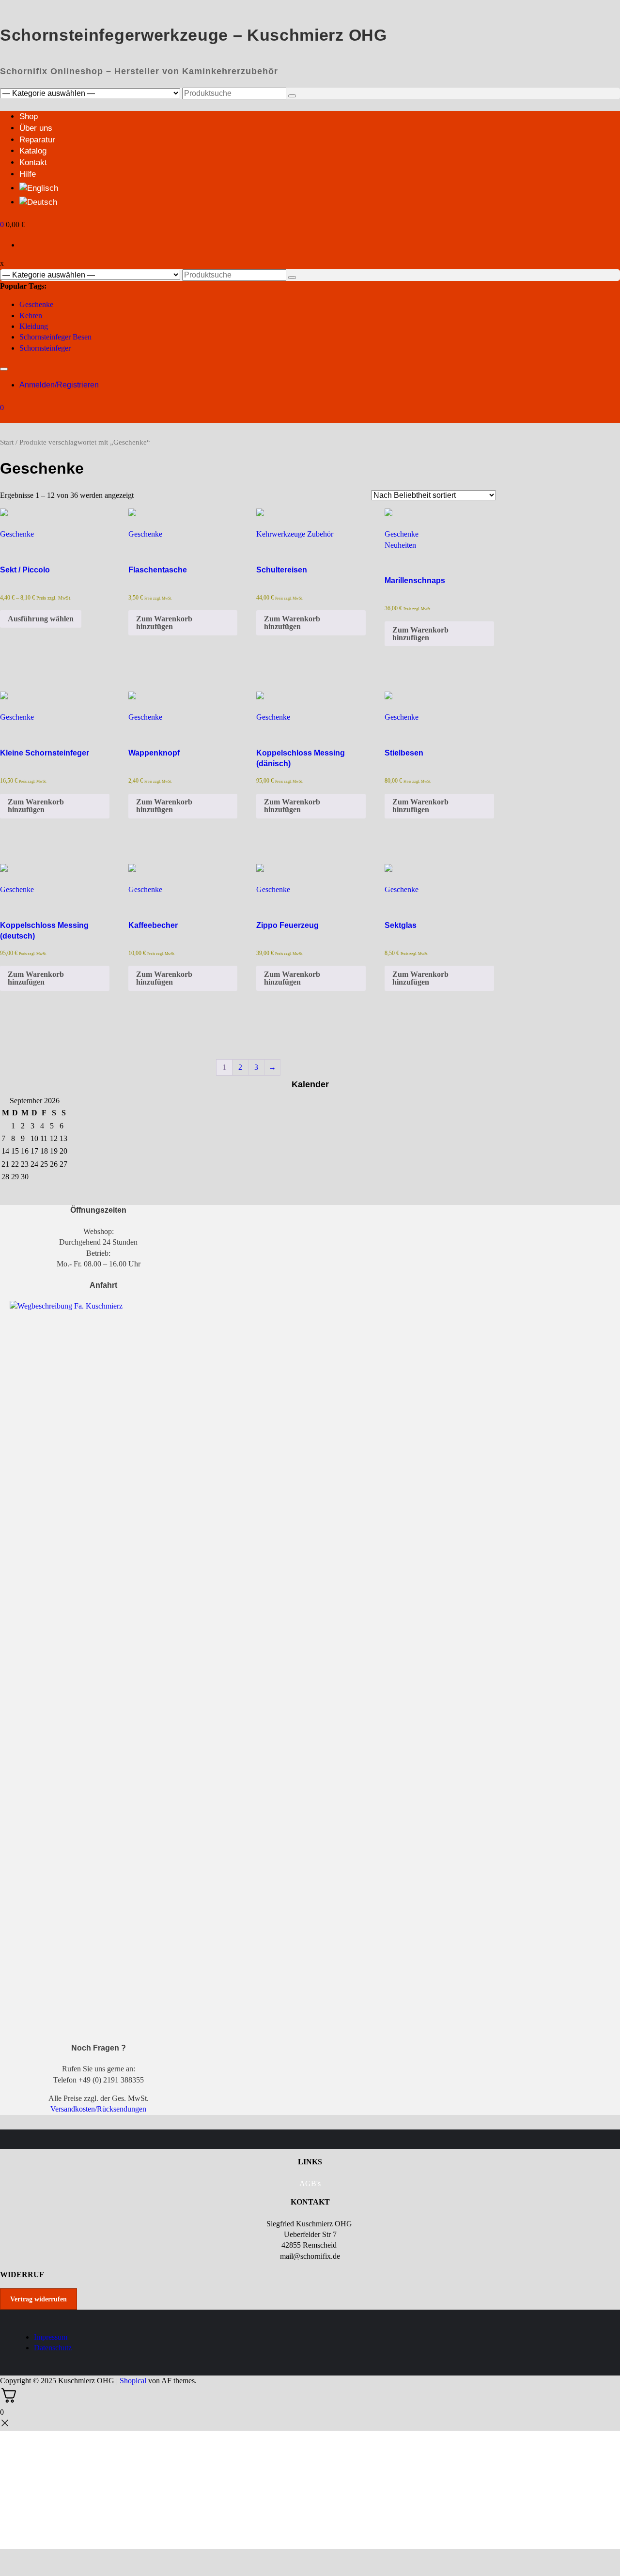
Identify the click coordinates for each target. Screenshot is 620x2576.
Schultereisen (282, 570)
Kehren (31, 316)
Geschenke (36, 304)
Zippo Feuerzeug (287, 925)
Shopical (133, 2381)
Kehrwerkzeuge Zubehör (295, 534)
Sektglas (401, 925)
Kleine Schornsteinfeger (45, 753)
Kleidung (34, 326)
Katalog (33, 151)
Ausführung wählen (41, 619)
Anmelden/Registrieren (59, 385)
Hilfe (28, 174)
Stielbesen (404, 753)
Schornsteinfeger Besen (55, 337)
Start (7, 442)
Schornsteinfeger (45, 348)
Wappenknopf (154, 753)
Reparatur (37, 140)
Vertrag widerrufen (39, 2299)
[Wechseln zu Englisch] (320, 187)
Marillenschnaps (415, 580)
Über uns (36, 128)
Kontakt (33, 162)
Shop (29, 116)
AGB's (310, 2183)
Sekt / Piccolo (25, 570)
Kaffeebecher (153, 925)
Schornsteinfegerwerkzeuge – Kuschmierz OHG (194, 35)
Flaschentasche (158, 570)
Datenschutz (53, 2348)
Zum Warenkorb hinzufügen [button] (164, 623)
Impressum (51, 2337)
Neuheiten (400, 545)
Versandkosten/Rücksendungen (98, 2109)
